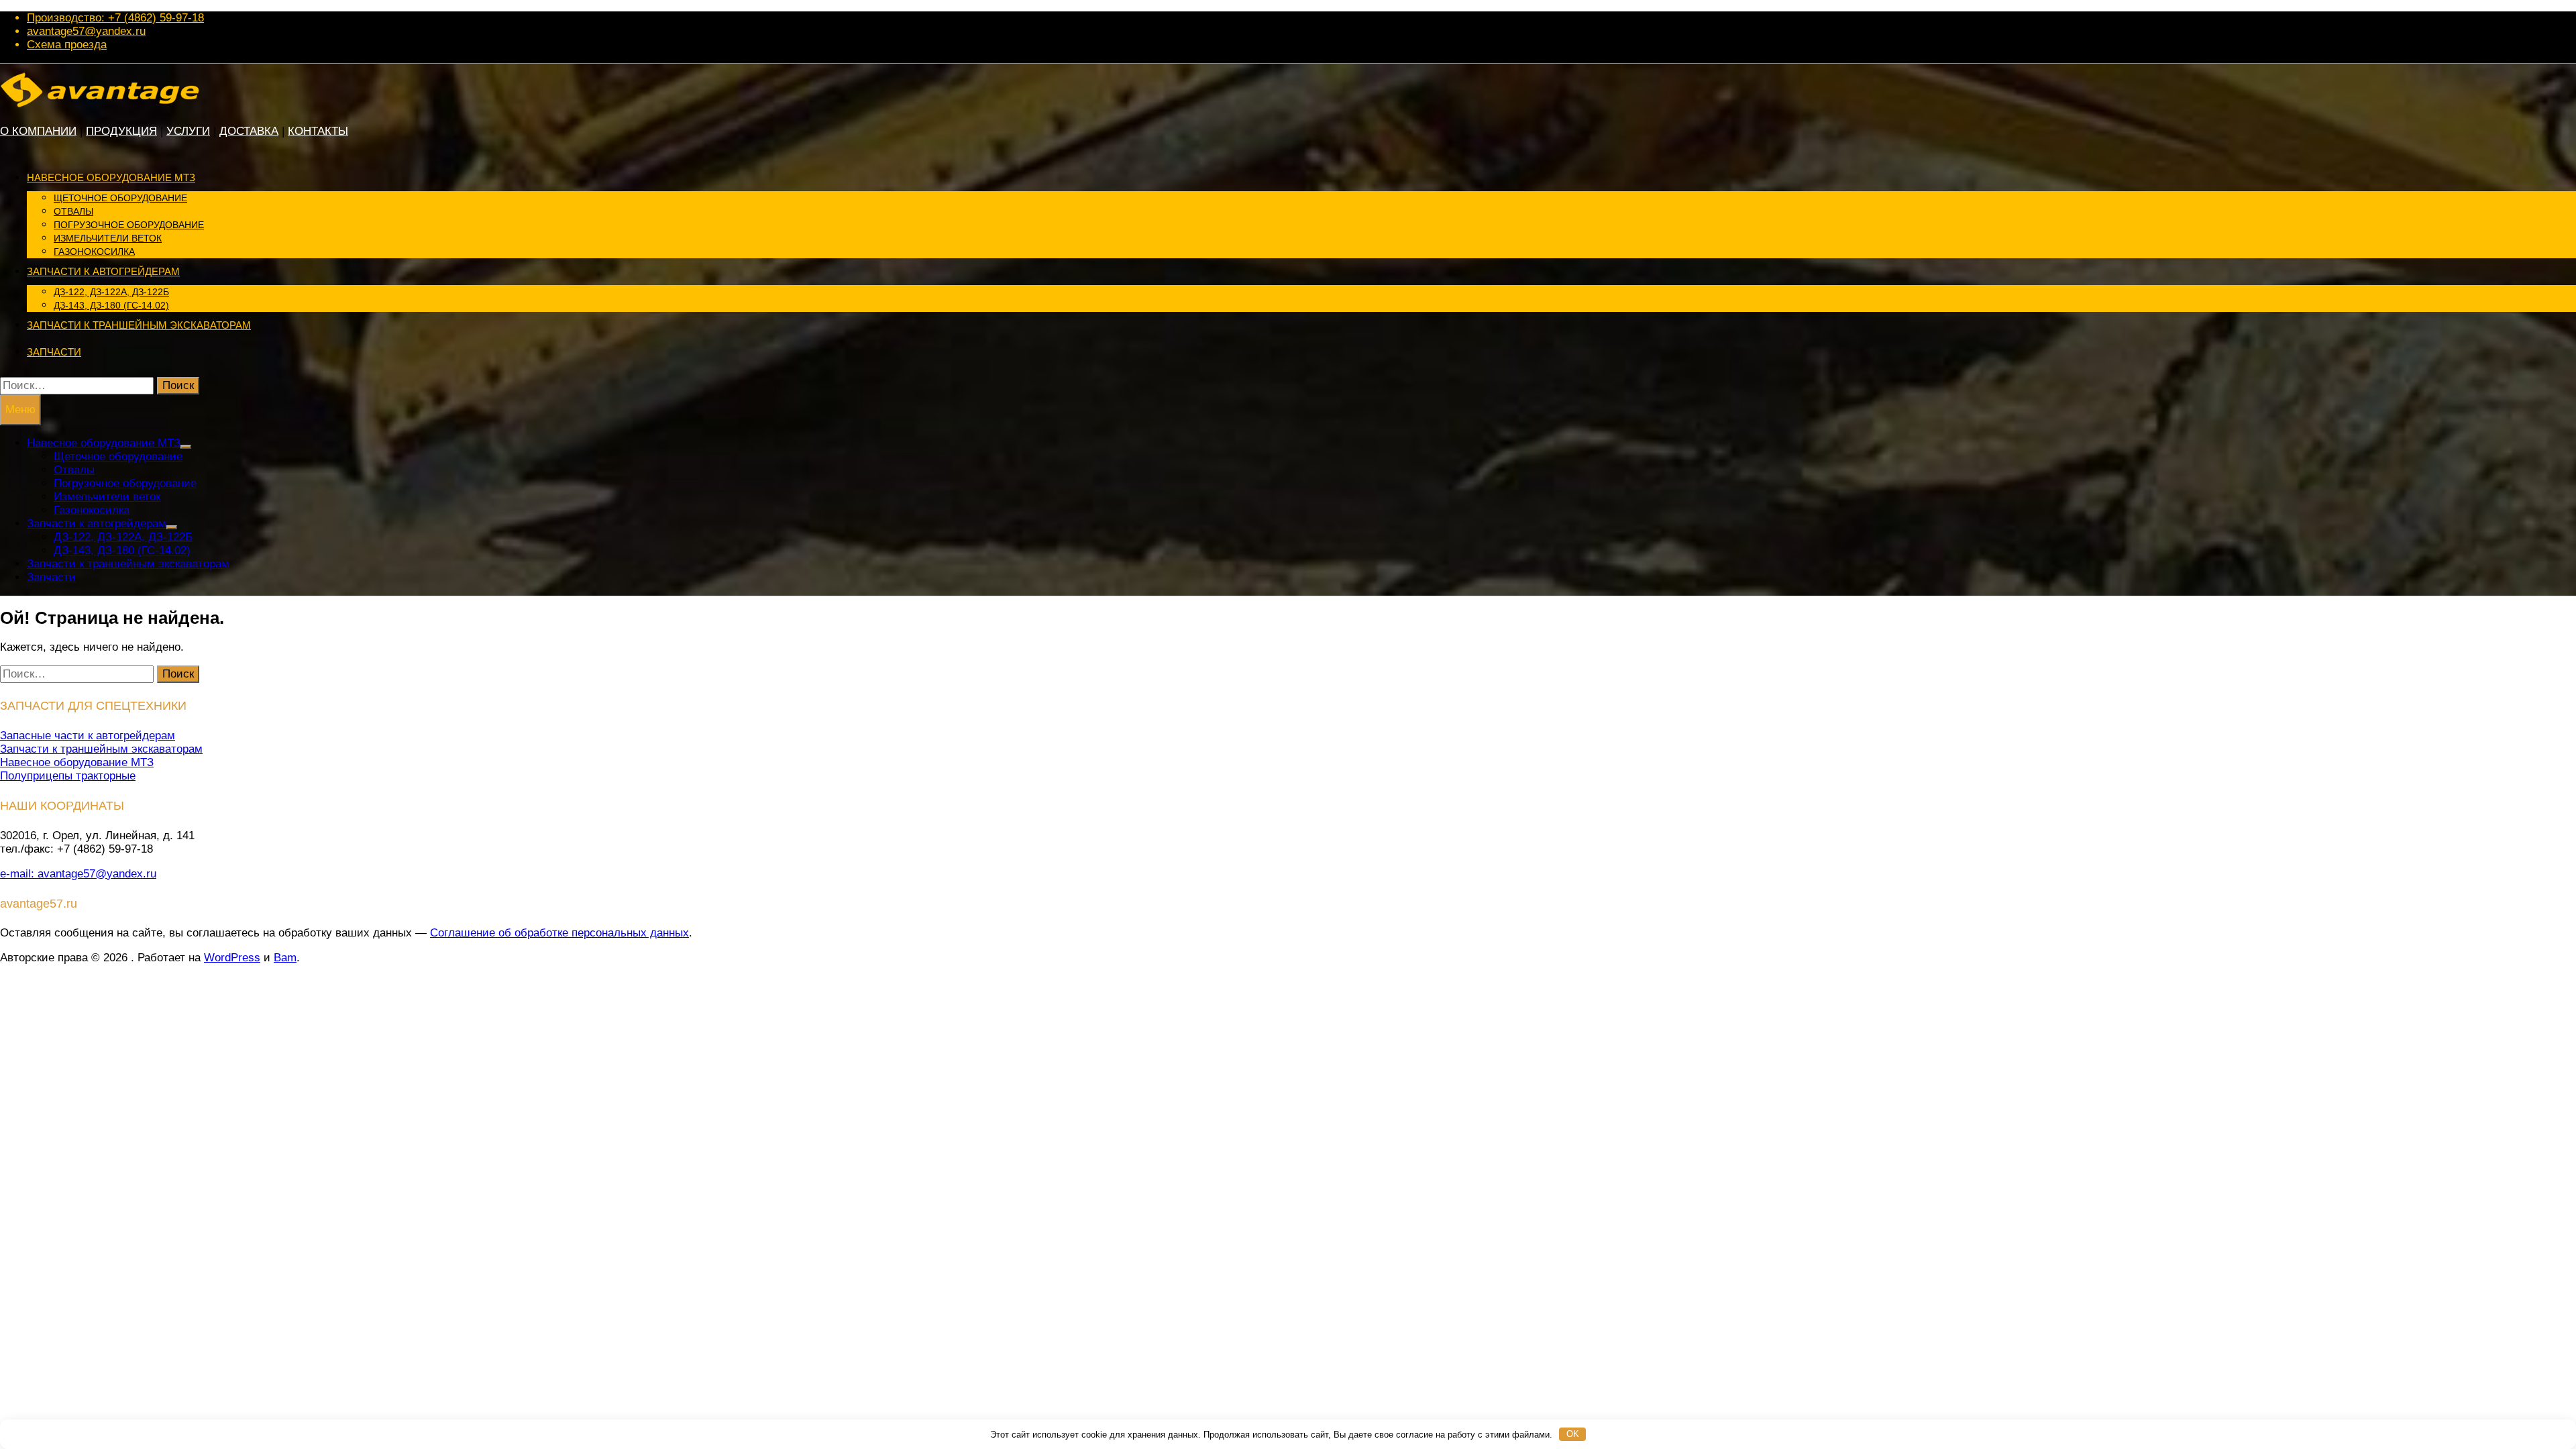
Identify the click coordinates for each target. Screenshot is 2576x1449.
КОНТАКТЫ (318, 131)
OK (1573, 1434)
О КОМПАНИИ (38, 131)
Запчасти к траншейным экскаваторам (139, 325)
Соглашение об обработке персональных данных (559, 933)
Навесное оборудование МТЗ (111, 177)
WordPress (232, 958)
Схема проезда (67, 45)
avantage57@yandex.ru (86, 31)
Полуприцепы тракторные (68, 776)
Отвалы (73, 211)
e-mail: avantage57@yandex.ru (78, 874)
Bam (285, 958)
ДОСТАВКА (249, 131)
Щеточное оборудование (120, 198)
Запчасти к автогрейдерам (103, 271)
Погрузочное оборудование (129, 225)
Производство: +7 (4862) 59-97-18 (115, 18)
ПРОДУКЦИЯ (121, 131)
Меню (20, 410)
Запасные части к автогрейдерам (88, 736)
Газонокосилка (94, 252)
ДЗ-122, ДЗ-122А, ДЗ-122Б (111, 292)
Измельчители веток (108, 238)
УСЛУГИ (188, 131)
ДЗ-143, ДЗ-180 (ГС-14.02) (111, 305)
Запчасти (54, 352)
